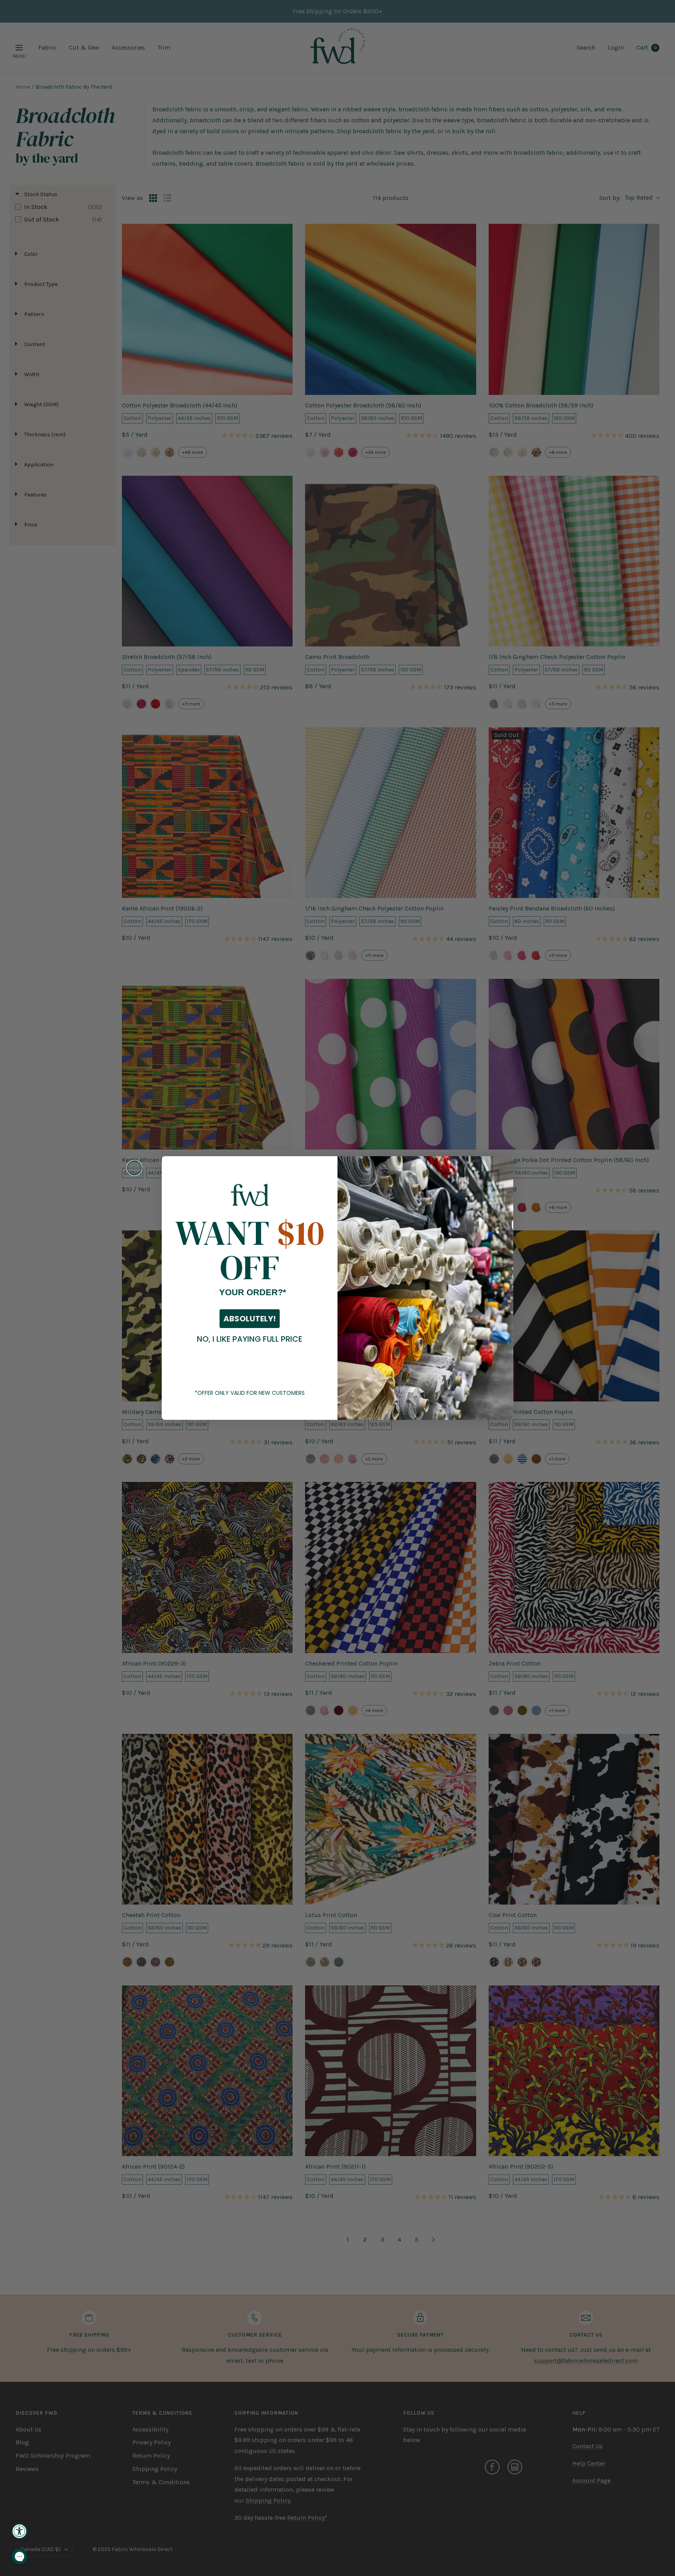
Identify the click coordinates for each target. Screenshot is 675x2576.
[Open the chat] (20, 2556)
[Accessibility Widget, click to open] (20, 2531)
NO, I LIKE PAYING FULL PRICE (250, 1339)
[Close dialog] (134, 1168)
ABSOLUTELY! (250, 1319)
